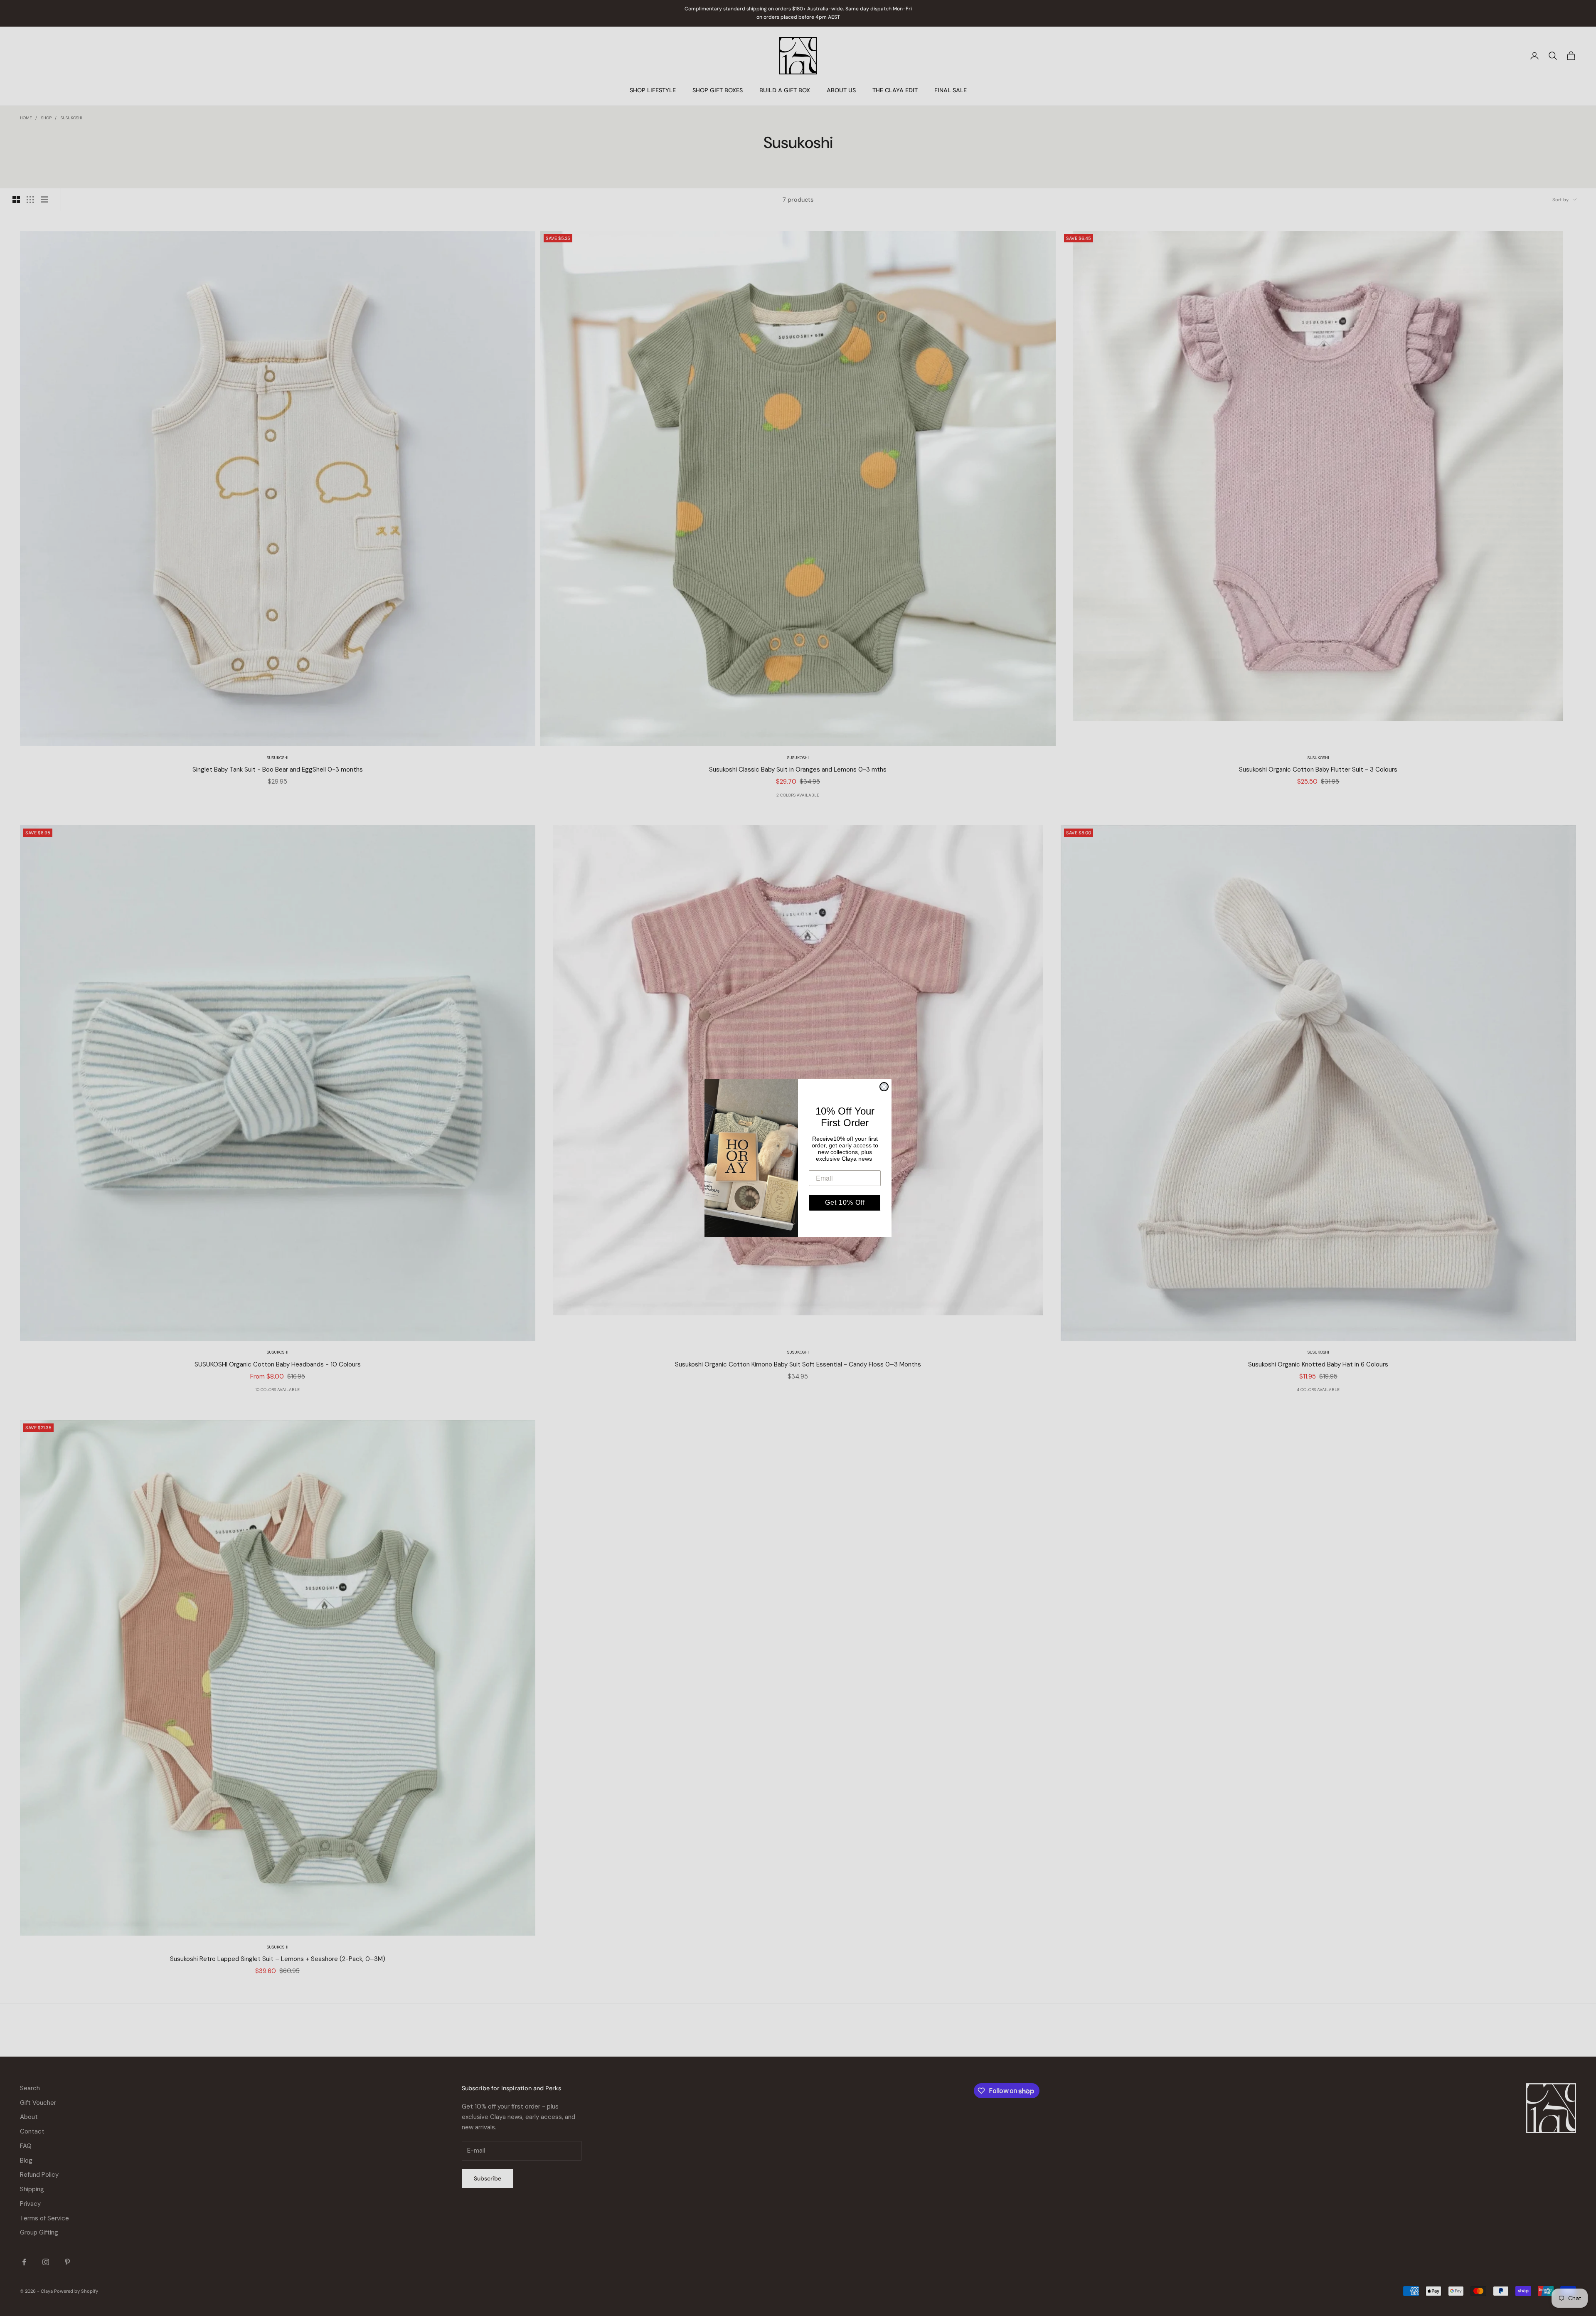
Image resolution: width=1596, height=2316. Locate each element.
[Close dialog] (884, 1087)
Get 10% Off (845, 1202)
